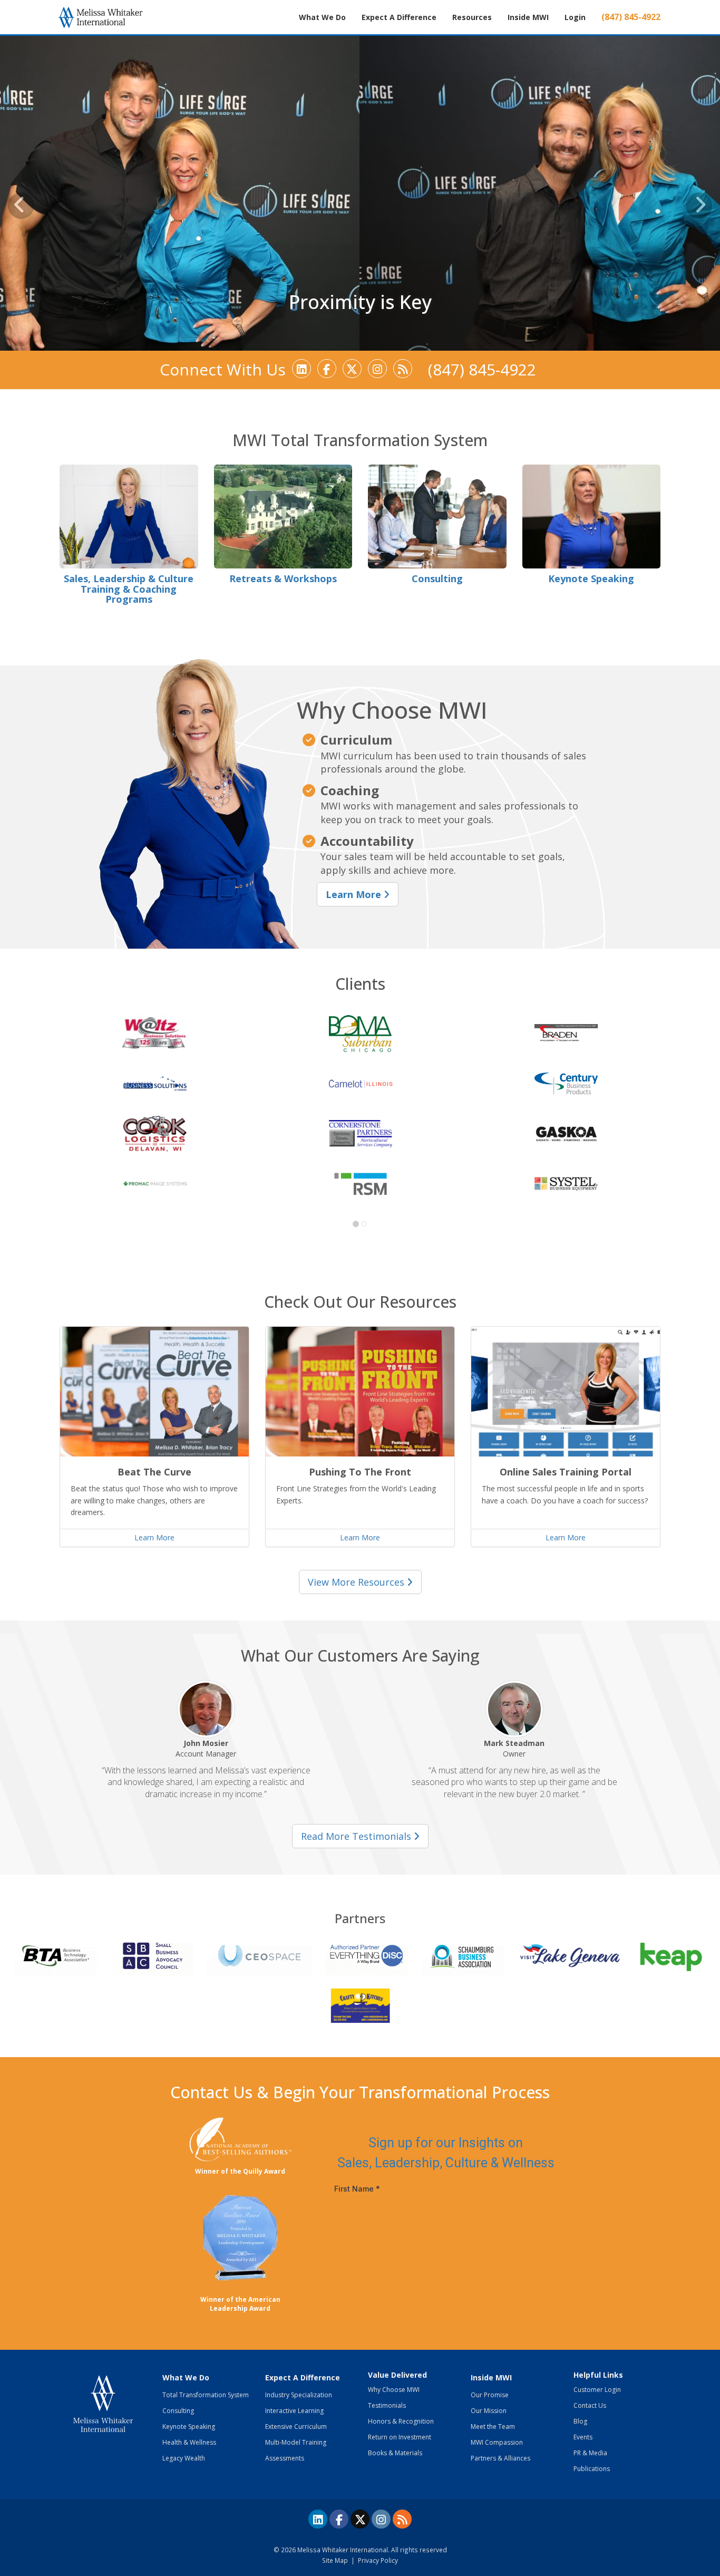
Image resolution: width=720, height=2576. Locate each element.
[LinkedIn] (301, 369)
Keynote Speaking (189, 2427)
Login (575, 17)
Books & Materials (395, 2453)
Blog (580, 2421)
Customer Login (597, 2390)
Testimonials (387, 2405)
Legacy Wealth (184, 2458)
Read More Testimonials (356, 1836)
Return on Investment (400, 2437)
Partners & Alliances (500, 2458)
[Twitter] (352, 369)
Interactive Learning (294, 2411)
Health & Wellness (189, 2442)
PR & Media (590, 2453)
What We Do (186, 2377)
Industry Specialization (299, 2395)
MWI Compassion (497, 2442)
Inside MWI (528, 17)
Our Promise (490, 2395)
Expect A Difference (303, 2377)
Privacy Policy (378, 2560)
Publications (592, 2469)
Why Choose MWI (394, 2390)
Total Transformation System (206, 2395)
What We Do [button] (322, 17)
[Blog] (403, 369)
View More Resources (356, 1582)
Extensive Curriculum (296, 2427)
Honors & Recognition (401, 2421)
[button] (21, 206)
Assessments (285, 2458)
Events (583, 2437)
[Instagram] (377, 369)
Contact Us (590, 2405)
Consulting (178, 2411)
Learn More (355, 894)
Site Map (335, 2560)
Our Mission (489, 2411)
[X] (360, 2519)
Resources (472, 17)
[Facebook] (327, 369)
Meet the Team (493, 2427)
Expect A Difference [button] (399, 17)
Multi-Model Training (296, 2442)
